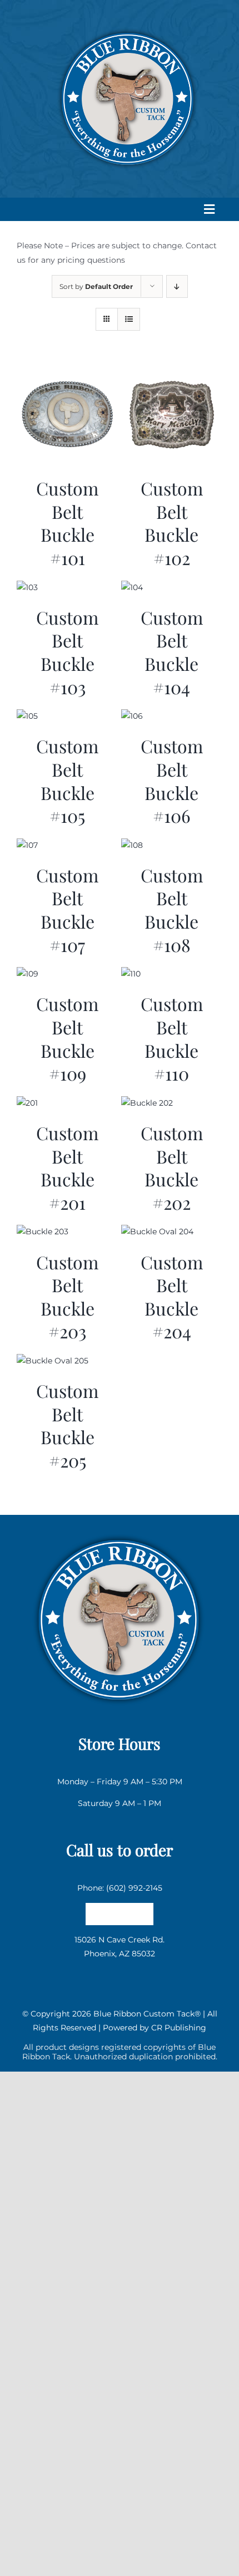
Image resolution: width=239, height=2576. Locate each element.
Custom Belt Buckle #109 (67, 1038)
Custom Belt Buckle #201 (67, 1167)
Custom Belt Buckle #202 (172, 1167)
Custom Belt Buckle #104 (172, 652)
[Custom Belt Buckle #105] (27, 716)
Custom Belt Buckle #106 (172, 781)
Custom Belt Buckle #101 (67, 523)
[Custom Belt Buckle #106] (132, 716)
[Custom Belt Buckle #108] (132, 845)
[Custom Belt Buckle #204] (157, 1231)
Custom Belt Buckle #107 (67, 910)
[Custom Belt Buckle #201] (27, 1103)
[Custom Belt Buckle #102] (172, 371)
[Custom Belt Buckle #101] (68, 371)
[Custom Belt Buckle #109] (28, 974)
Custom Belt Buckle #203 (67, 1297)
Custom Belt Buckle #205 (67, 1425)
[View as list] (129, 319)
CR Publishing (179, 2028)
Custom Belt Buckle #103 (67, 652)
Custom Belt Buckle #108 (172, 910)
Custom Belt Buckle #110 (172, 1038)
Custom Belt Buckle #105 (67, 781)
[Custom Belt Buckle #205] (53, 1361)
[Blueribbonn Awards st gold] (119, 1531)
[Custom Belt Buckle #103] (27, 587)
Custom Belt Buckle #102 (172, 523)
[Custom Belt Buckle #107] (27, 845)
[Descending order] (177, 286)
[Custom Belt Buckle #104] (132, 587)
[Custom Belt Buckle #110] (131, 974)
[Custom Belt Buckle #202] (147, 1103)
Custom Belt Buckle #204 (172, 1297)
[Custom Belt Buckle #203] (43, 1231)
